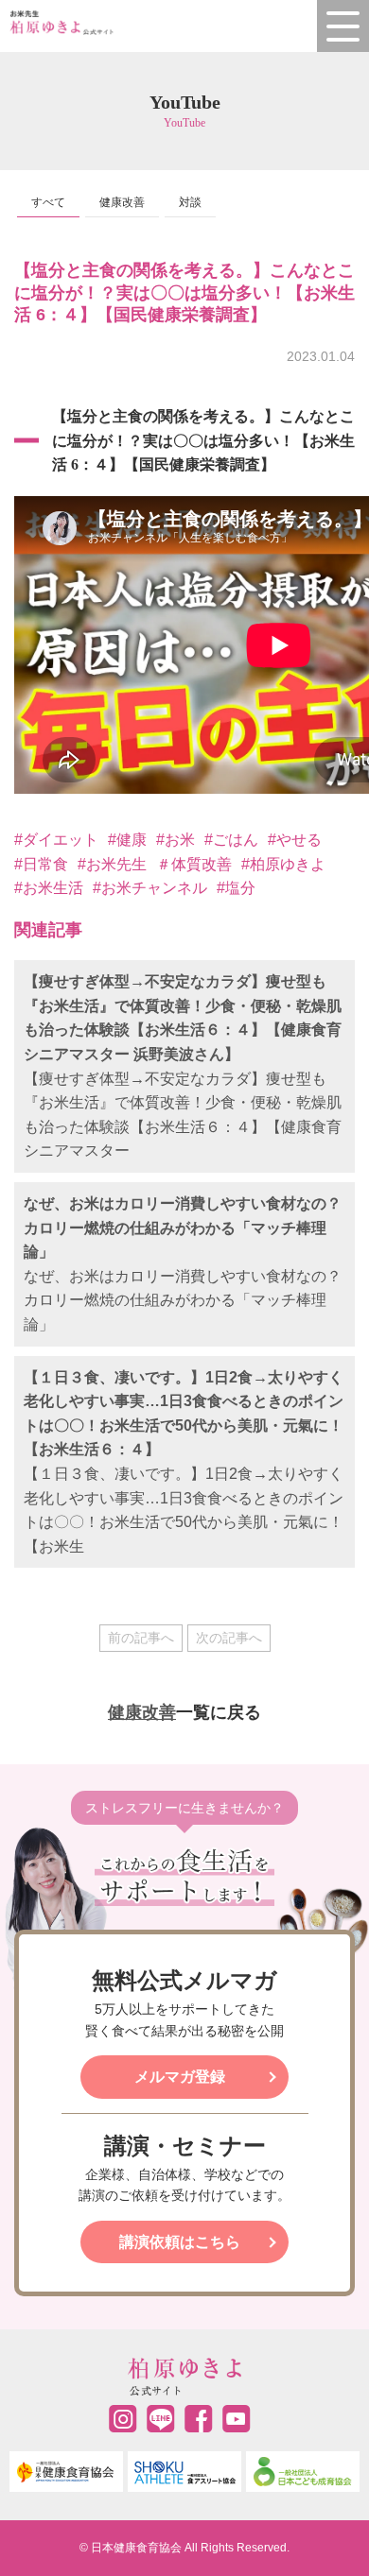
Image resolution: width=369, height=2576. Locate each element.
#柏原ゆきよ (283, 864)
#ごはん (231, 840)
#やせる (295, 840)
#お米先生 (112, 864)
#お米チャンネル (150, 888)
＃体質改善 (194, 864)
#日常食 (41, 864)
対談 (190, 202)
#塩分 (236, 888)
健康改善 (122, 202)
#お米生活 (49, 888)
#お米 (176, 840)
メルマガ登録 (180, 2077)
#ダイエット (56, 840)
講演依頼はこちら (180, 2242)
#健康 (127, 840)
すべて (48, 202)
